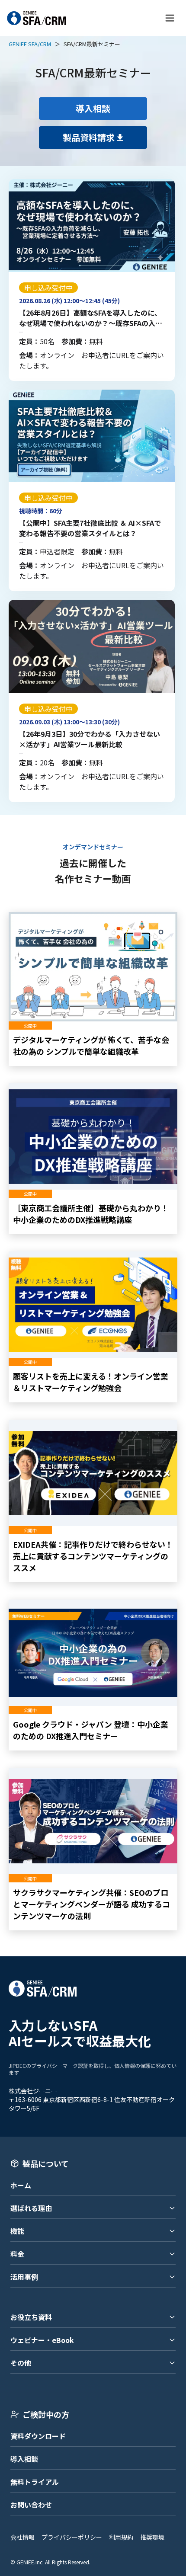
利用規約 (121, 2537)
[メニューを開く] (170, 18)
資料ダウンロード (38, 2436)
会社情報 (22, 2537)
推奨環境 (152, 2537)
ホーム (21, 2185)
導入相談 (24, 2459)
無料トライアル (35, 2482)
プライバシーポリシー (72, 2537)
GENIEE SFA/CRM (30, 44)
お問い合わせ (31, 2505)
